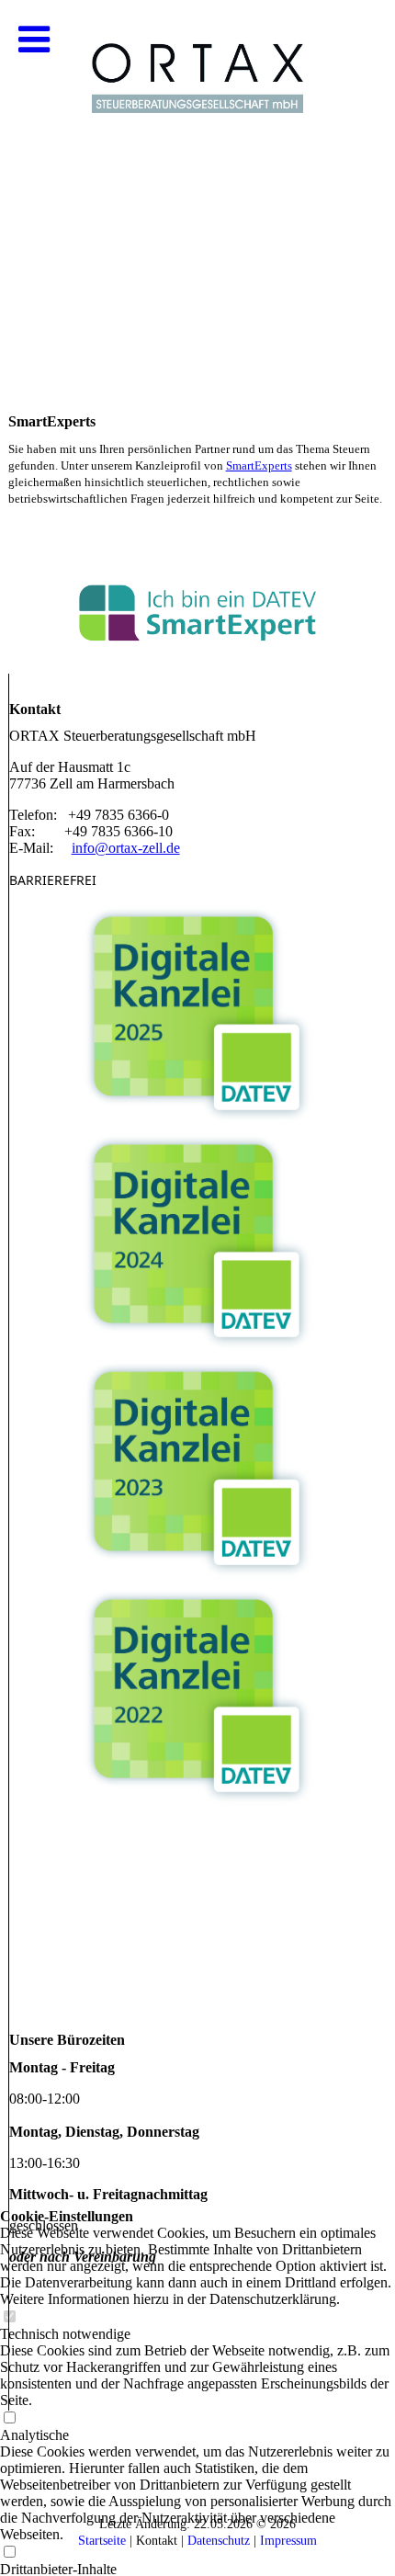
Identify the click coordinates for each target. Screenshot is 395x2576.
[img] (197, 184)
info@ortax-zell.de (126, 848)
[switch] (9, 2553)
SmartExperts (259, 465)
